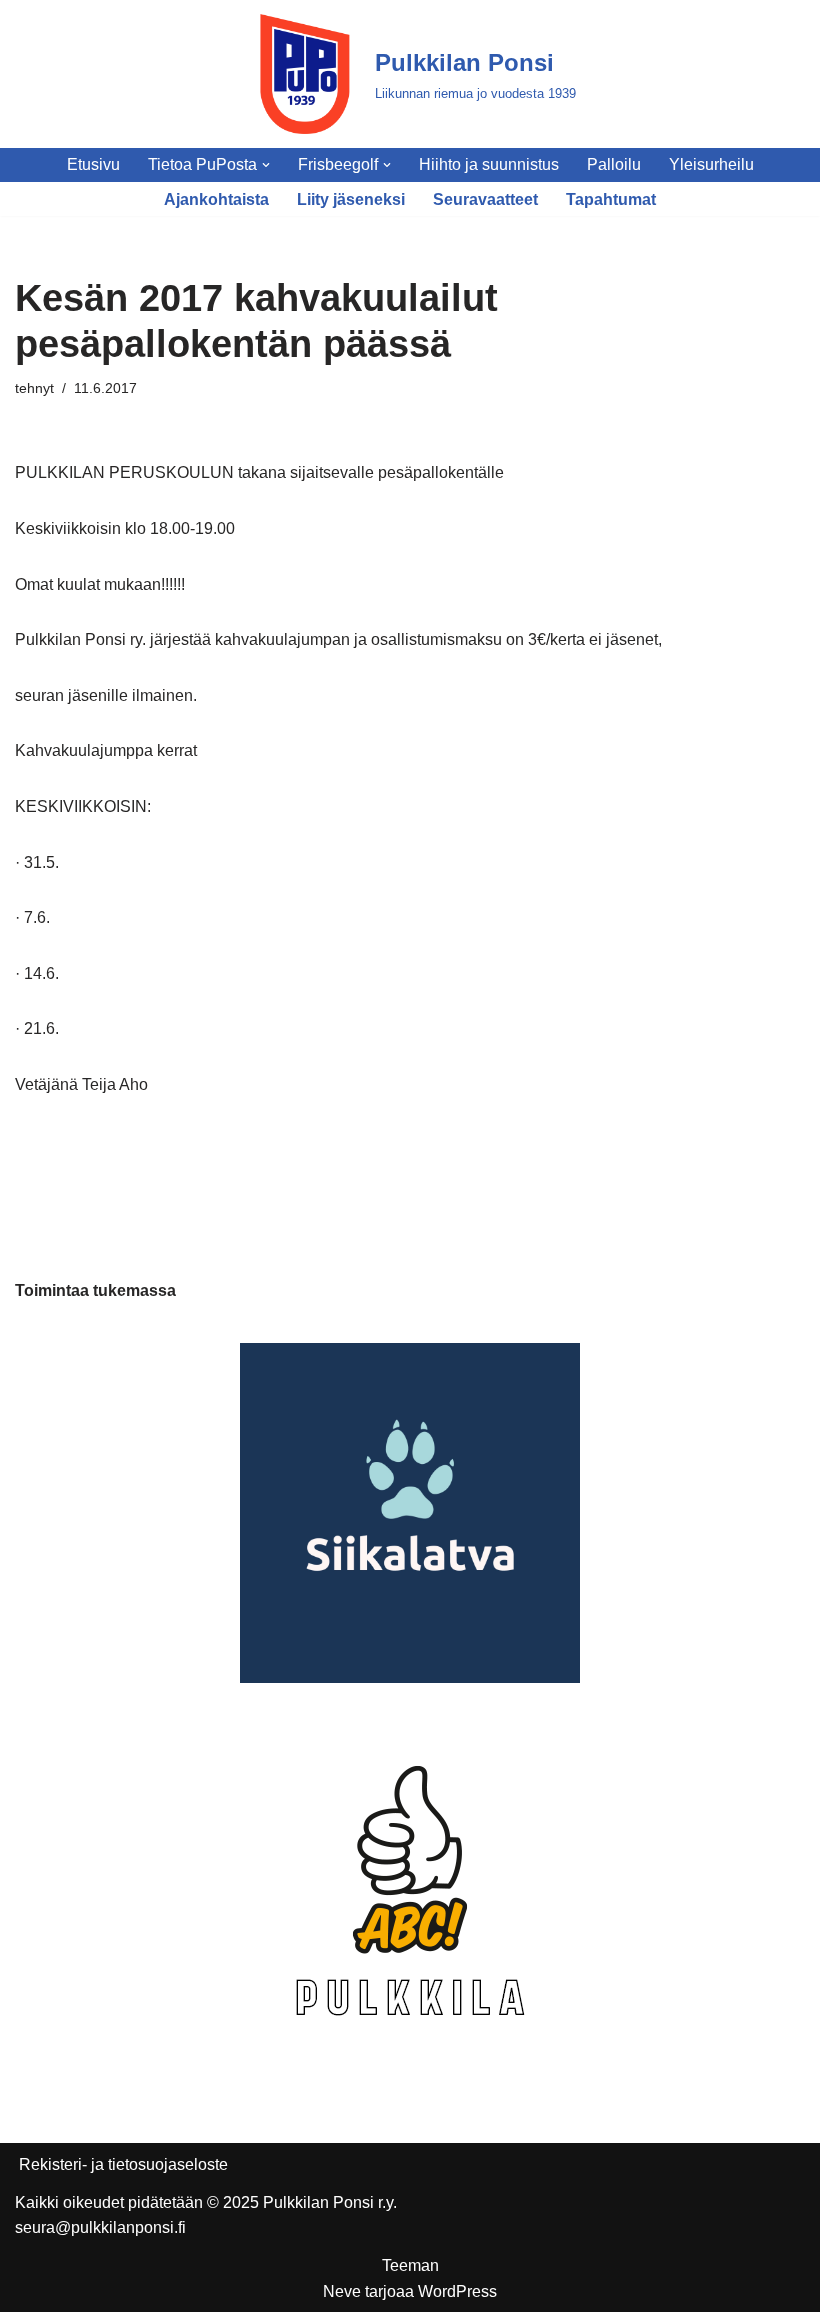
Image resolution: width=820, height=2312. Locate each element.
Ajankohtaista (216, 199)
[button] (266, 165)
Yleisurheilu (711, 164)
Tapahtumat (611, 199)
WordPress (457, 2291)
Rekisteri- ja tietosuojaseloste (123, 2164)
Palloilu (614, 164)
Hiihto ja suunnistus (489, 164)
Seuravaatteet (485, 199)
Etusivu (93, 164)
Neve (342, 2291)
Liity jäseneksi (351, 199)
